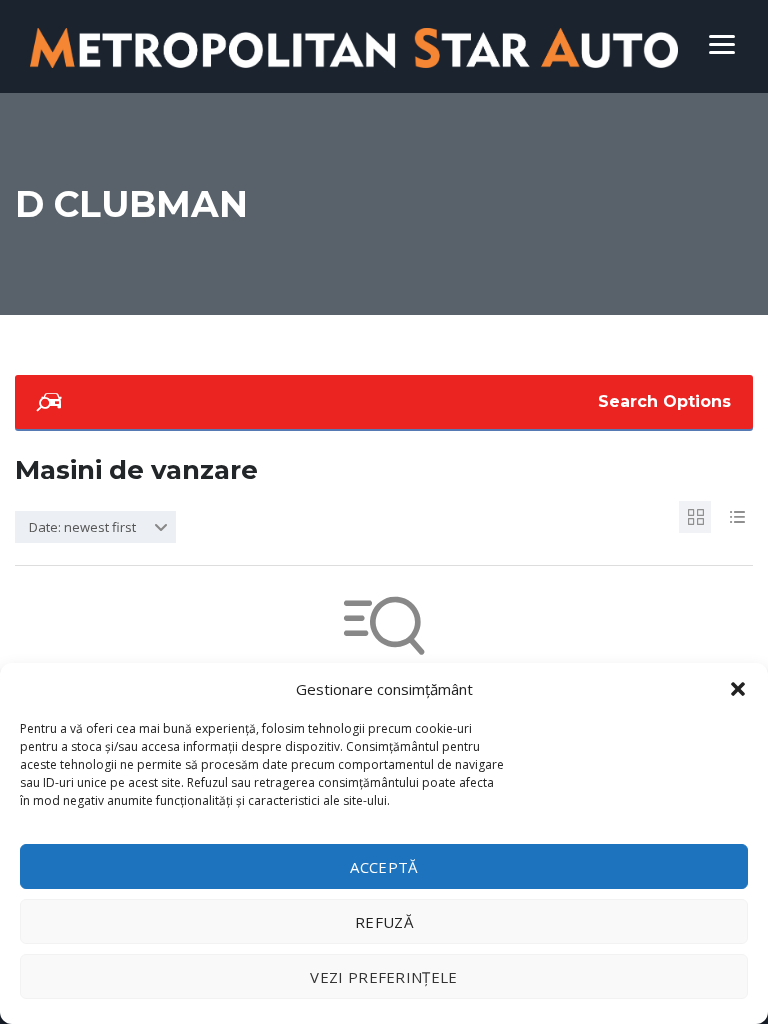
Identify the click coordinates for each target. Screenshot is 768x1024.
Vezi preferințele (383, 977)
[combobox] (95, 527)
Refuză (384, 922)
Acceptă (383, 867)
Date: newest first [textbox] (82, 527)
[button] (738, 689)
